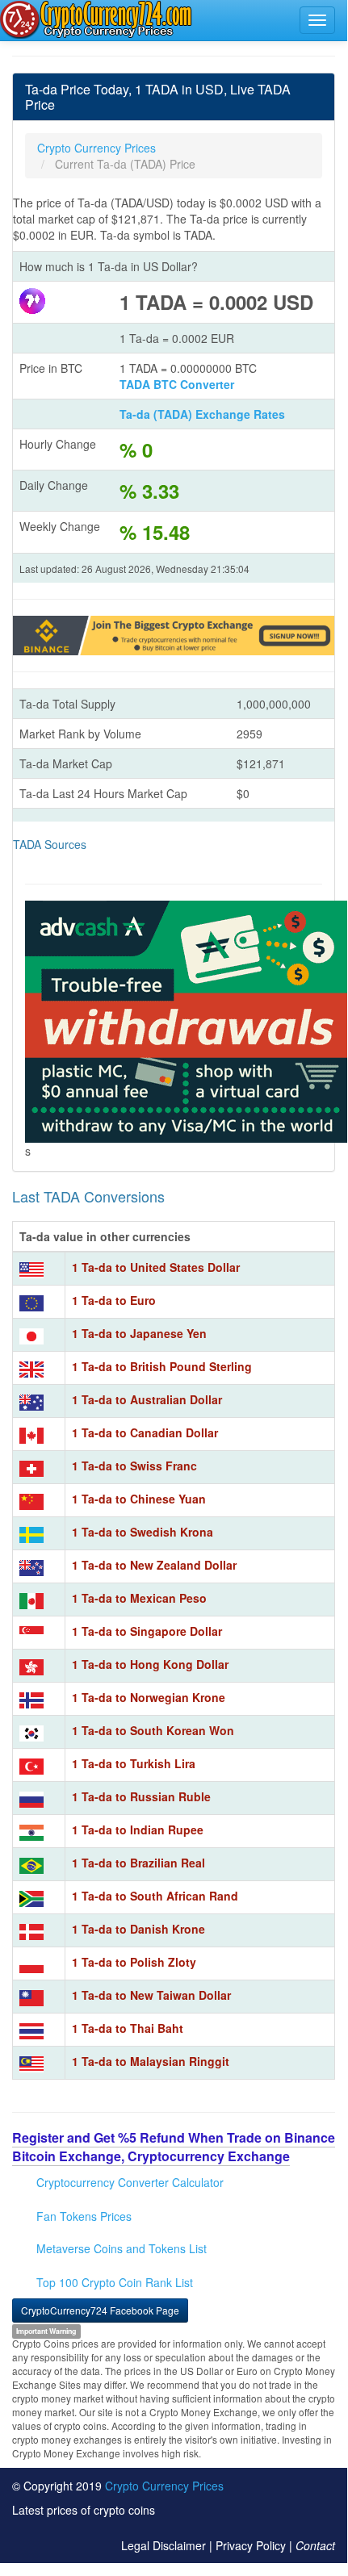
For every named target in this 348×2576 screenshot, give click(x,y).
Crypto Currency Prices (164, 2486)
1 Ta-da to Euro (114, 1300)
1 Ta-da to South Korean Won (153, 1730)
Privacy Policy (251, 2545)
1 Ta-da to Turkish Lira (134, 1763)
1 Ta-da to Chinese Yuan (139, 1499)
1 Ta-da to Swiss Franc (134, 1466)
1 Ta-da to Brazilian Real (138, 1863)
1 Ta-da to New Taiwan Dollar (151, 1995)
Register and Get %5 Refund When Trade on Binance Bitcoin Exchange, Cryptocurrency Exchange (174, 2147)
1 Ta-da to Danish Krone (138, 1929)
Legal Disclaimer (164, 2545)
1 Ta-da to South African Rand (155, 1896)
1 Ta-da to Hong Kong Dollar (150, 1664)
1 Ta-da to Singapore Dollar (147, 1631)
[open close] (317, 20)
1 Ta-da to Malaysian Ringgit (151, 2061)
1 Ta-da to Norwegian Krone (149, 1697)
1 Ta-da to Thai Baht (128, 2028)
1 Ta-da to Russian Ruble (141, 1796)
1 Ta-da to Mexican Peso (139, 1598)
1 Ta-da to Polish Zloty (134, 1962)
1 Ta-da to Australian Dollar (147, 1399)
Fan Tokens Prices (84, 2216)
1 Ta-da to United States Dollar (156, 1267)
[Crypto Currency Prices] (98, 19)
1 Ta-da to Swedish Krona (143, 1532)
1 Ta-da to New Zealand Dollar (154, 1565)
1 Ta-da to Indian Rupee (138, 1830)
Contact (315, 2545)
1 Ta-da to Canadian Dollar (145, 1432)
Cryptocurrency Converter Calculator (130, 2182)
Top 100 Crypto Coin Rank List (115, 2282)
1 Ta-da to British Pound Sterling (162, 1366)
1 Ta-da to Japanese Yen (139, 1333)
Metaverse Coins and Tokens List (122, 2248)
